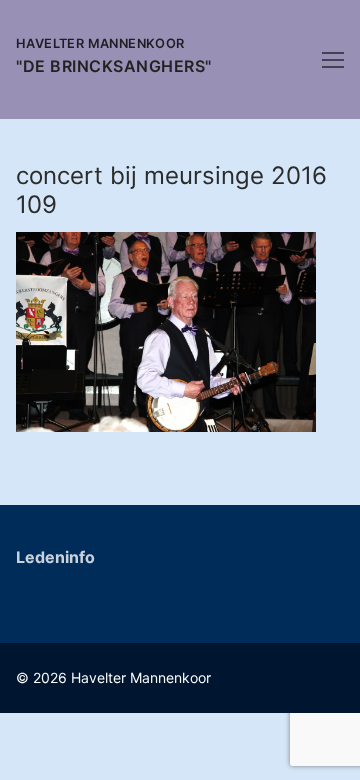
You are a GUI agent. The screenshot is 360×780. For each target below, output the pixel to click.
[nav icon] (333, 60)
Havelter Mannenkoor (100, 43)
